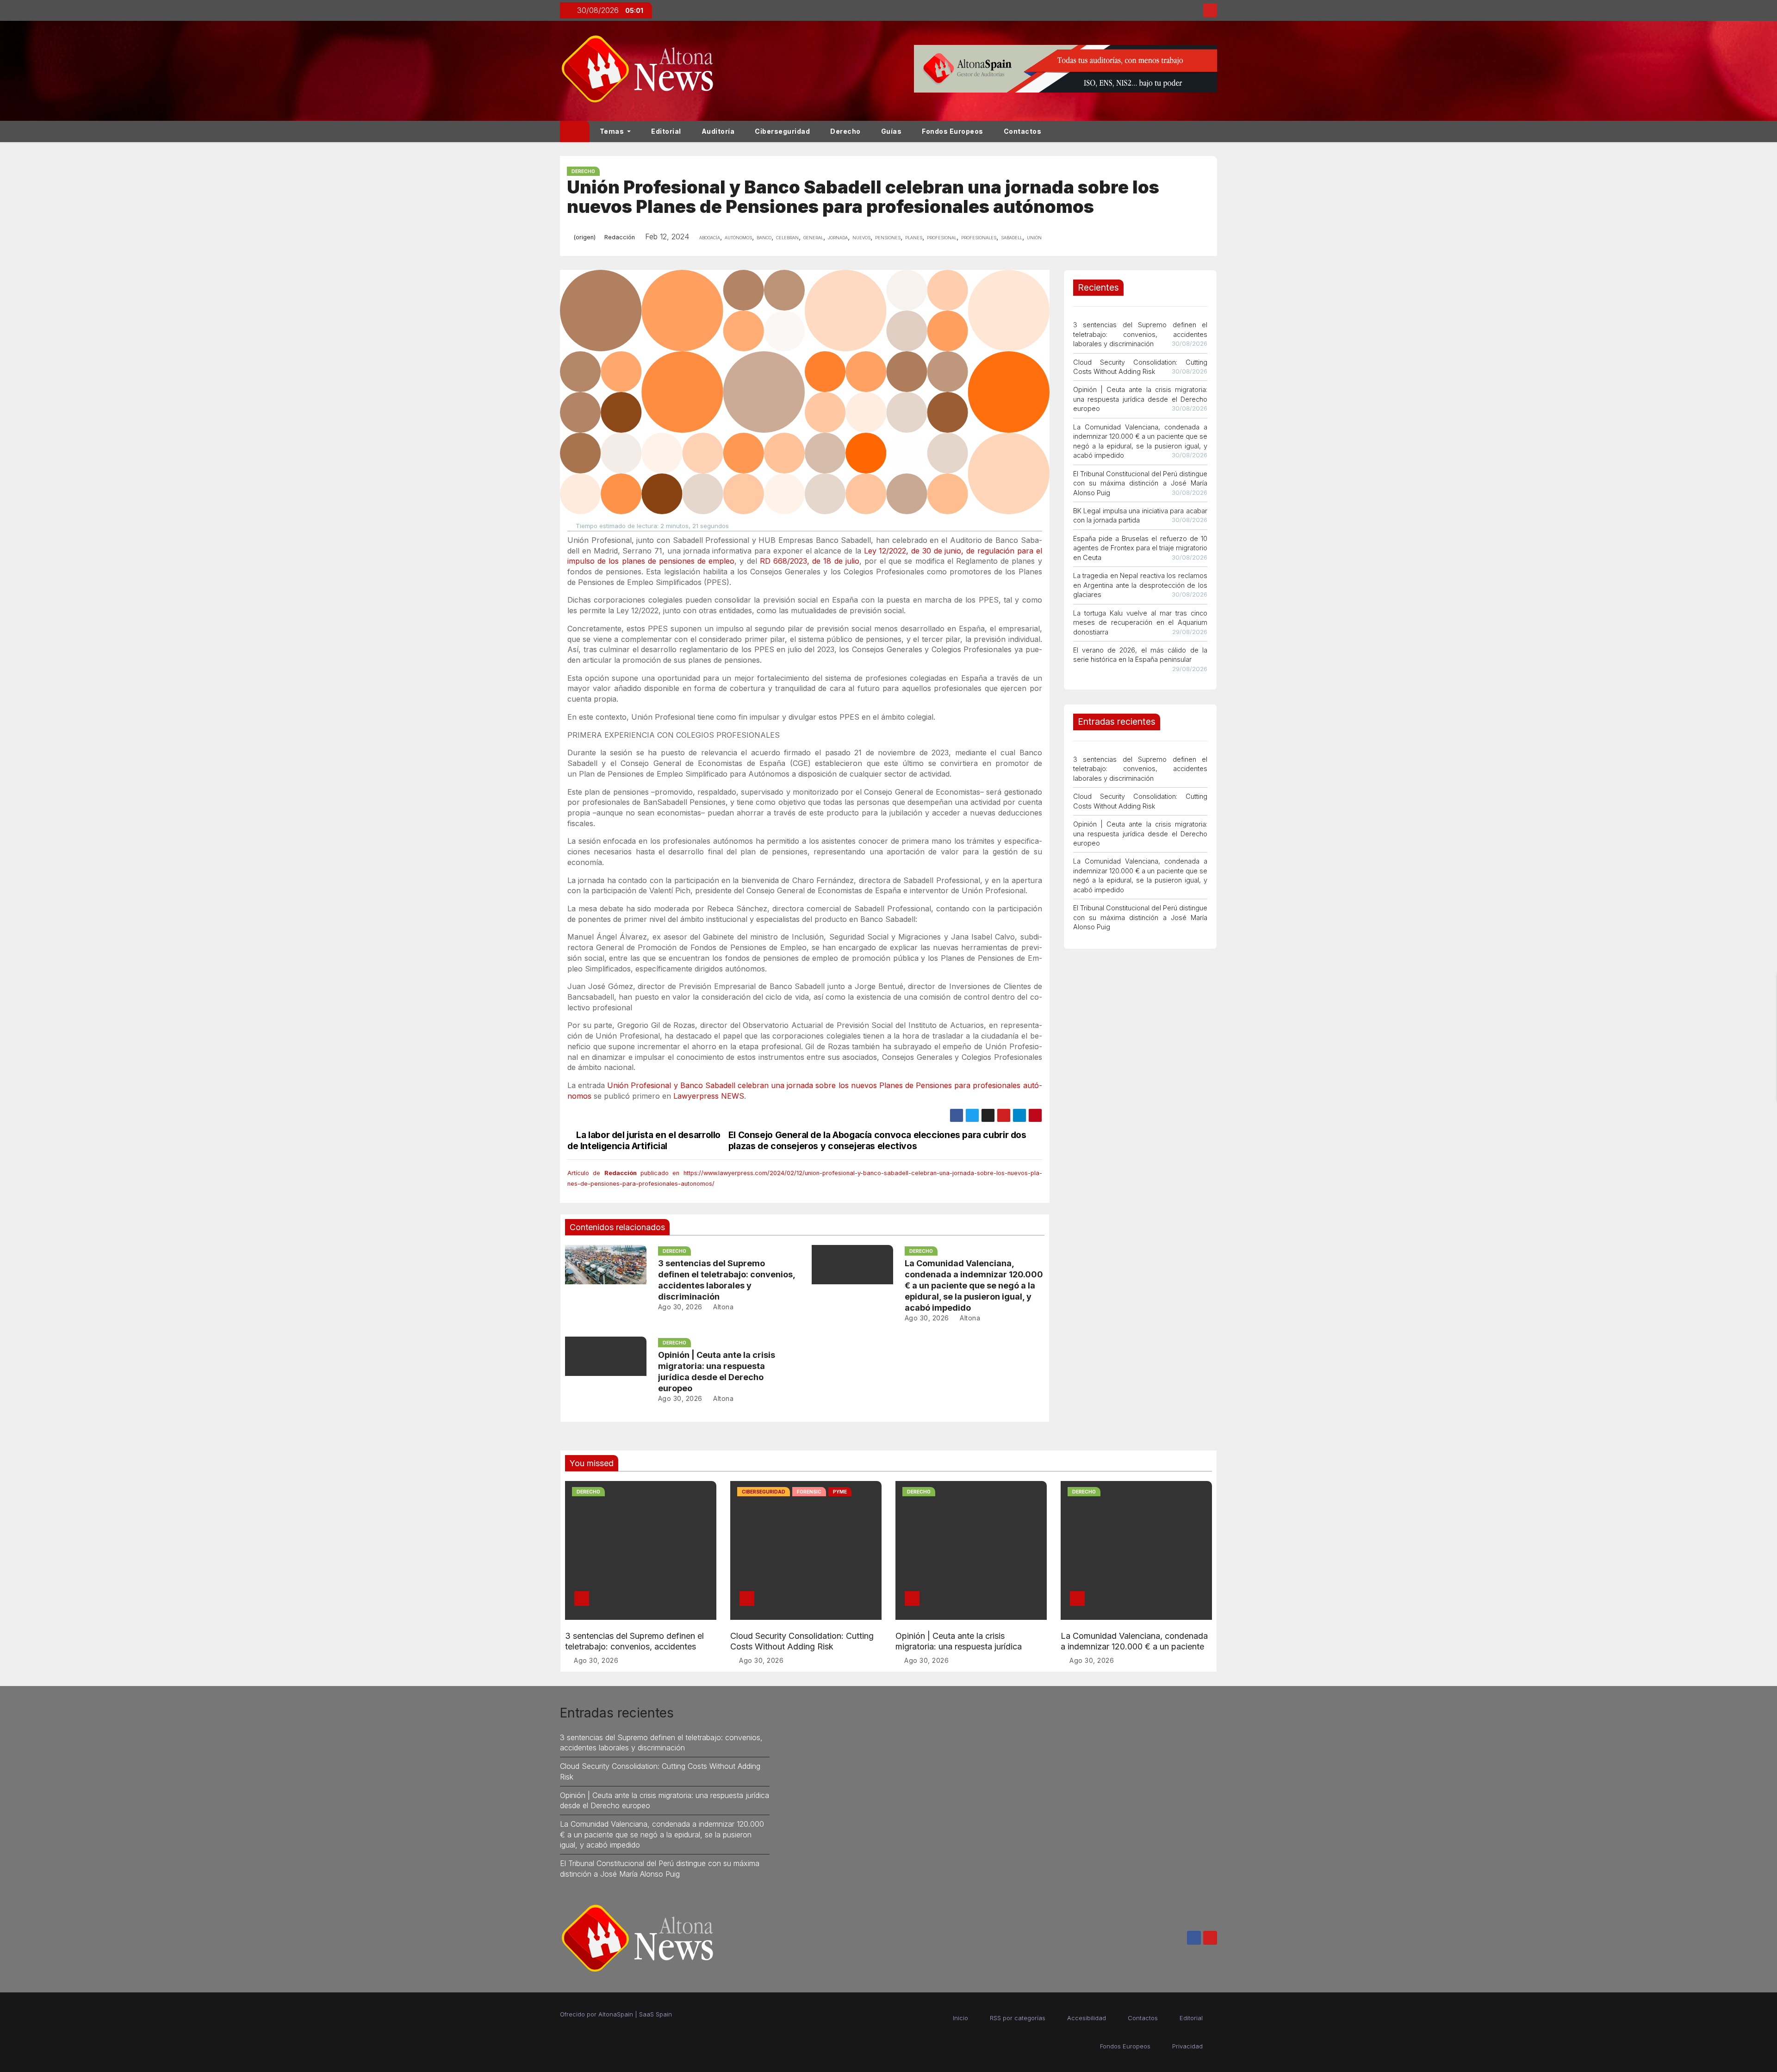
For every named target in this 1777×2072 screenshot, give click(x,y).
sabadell (1012, 237)
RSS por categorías (1018, 2018)
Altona (722, 1307)
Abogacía (710, 237)
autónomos (738, 237)
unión (1034, 237)
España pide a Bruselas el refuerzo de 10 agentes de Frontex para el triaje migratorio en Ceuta (1140, 548)
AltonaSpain (616, 2014)
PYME (840, 1492)
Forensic (809, 1492)
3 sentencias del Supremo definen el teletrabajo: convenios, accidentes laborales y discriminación (1140, 334)
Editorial (666, 131)
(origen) (584, 237)
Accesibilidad (1087, 2018)
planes (914, 237)
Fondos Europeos (953, 131)
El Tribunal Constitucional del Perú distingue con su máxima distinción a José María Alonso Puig (1140, 483)
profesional (942, 237)
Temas (613, 131)
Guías (892, 131)
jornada (838, 237)
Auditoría (718, 131)
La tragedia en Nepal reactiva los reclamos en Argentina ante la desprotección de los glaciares (1140, 585)
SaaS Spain (656, 2014)
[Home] (575, 131)
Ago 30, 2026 (680, 1307)
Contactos (1023, 131)
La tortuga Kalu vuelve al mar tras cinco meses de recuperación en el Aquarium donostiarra (1140, 622)
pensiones (888, 237)
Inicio (960, 2018)
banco (764, 237)
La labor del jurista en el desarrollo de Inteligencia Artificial (644, 1140)
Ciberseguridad (782, 131)
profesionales (979, 237)
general (813, 237)
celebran (787, 237)
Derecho (845, 131)
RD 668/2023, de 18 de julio (810, 561)
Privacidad (1187, 2046)
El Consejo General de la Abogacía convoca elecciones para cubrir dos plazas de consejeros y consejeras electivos (877, 1140)
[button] (1214, 131)
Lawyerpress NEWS (709, 1096)
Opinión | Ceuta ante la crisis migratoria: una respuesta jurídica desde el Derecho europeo (1140, 399)
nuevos (861, 237)
